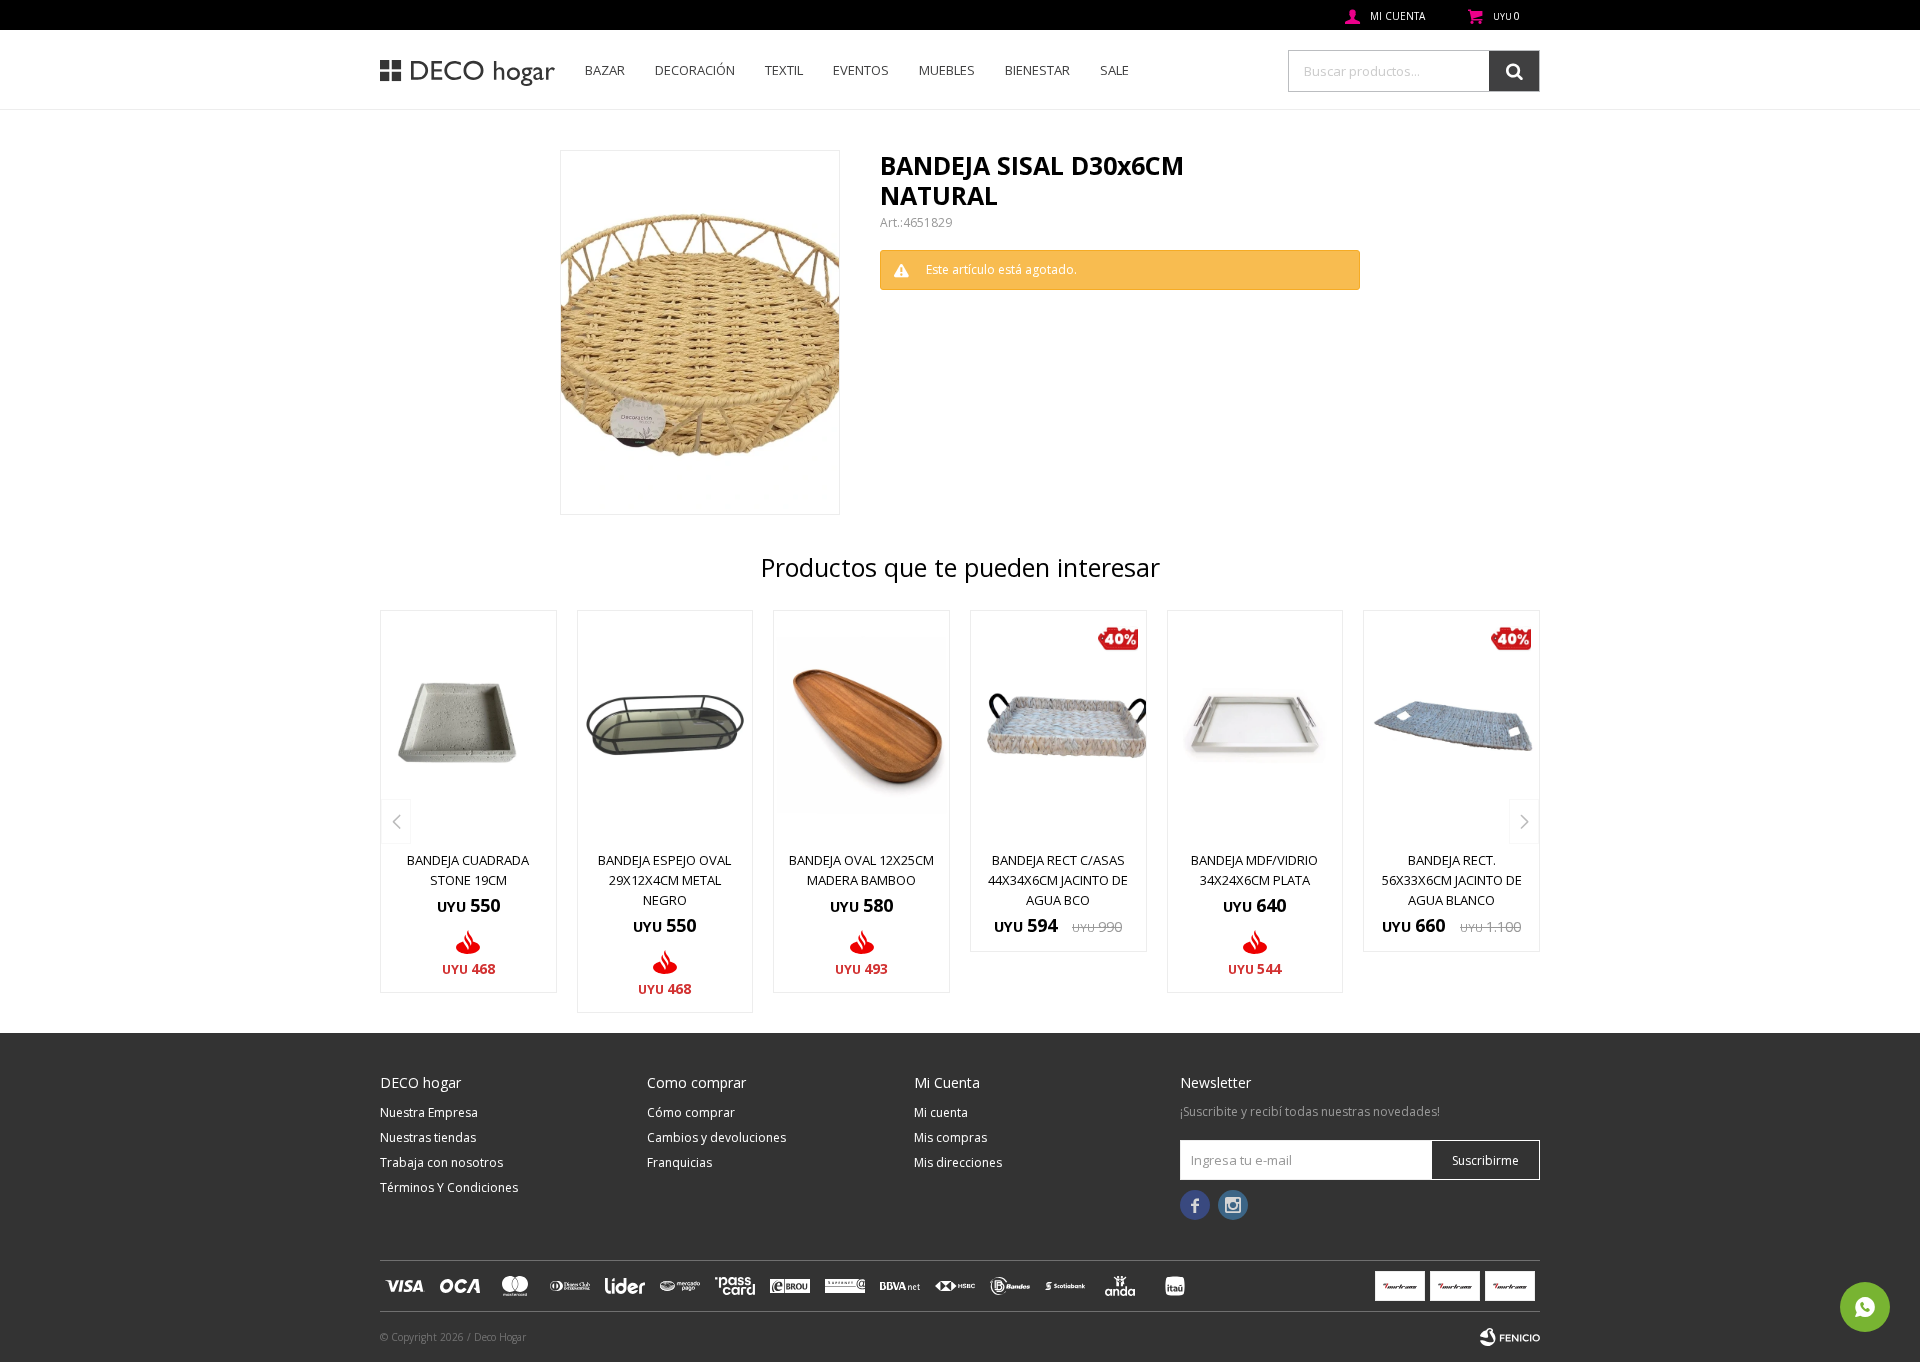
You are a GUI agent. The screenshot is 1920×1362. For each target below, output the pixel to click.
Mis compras (950, 1137)
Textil (784, 70)
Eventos (861, 70)
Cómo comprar (691, 1112)
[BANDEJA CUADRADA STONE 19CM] (468, 725)
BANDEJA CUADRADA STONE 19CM (468, 870)
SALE (1114, 70)
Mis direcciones (958, 1162)
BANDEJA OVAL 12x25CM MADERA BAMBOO (861, 870)
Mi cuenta (941, 1112)
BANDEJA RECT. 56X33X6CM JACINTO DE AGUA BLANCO (1452, 880)
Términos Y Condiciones (449, 1187)
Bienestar (1037, 70)
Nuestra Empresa (429, 1112)
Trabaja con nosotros (441, 1162)
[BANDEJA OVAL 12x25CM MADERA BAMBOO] (861, 725)
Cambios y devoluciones (716, 1137)
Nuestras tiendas (428, 1137)
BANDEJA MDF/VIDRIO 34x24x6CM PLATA (1254, 870)
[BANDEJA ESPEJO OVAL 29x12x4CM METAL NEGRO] (665, 725)
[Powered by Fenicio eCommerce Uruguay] (1510, 1337)
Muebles (947, 70)
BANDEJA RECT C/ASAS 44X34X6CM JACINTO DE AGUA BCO (1058, 880)
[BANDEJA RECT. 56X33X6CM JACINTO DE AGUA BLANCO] (1451, 725)
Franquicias (679, 1162)
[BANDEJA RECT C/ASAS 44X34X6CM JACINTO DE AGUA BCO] (1058, 725)
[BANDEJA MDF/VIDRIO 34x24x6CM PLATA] (1255, 725)
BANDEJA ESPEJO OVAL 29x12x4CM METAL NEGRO (664, 880)
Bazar (605, 70)
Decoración (695, 70)
